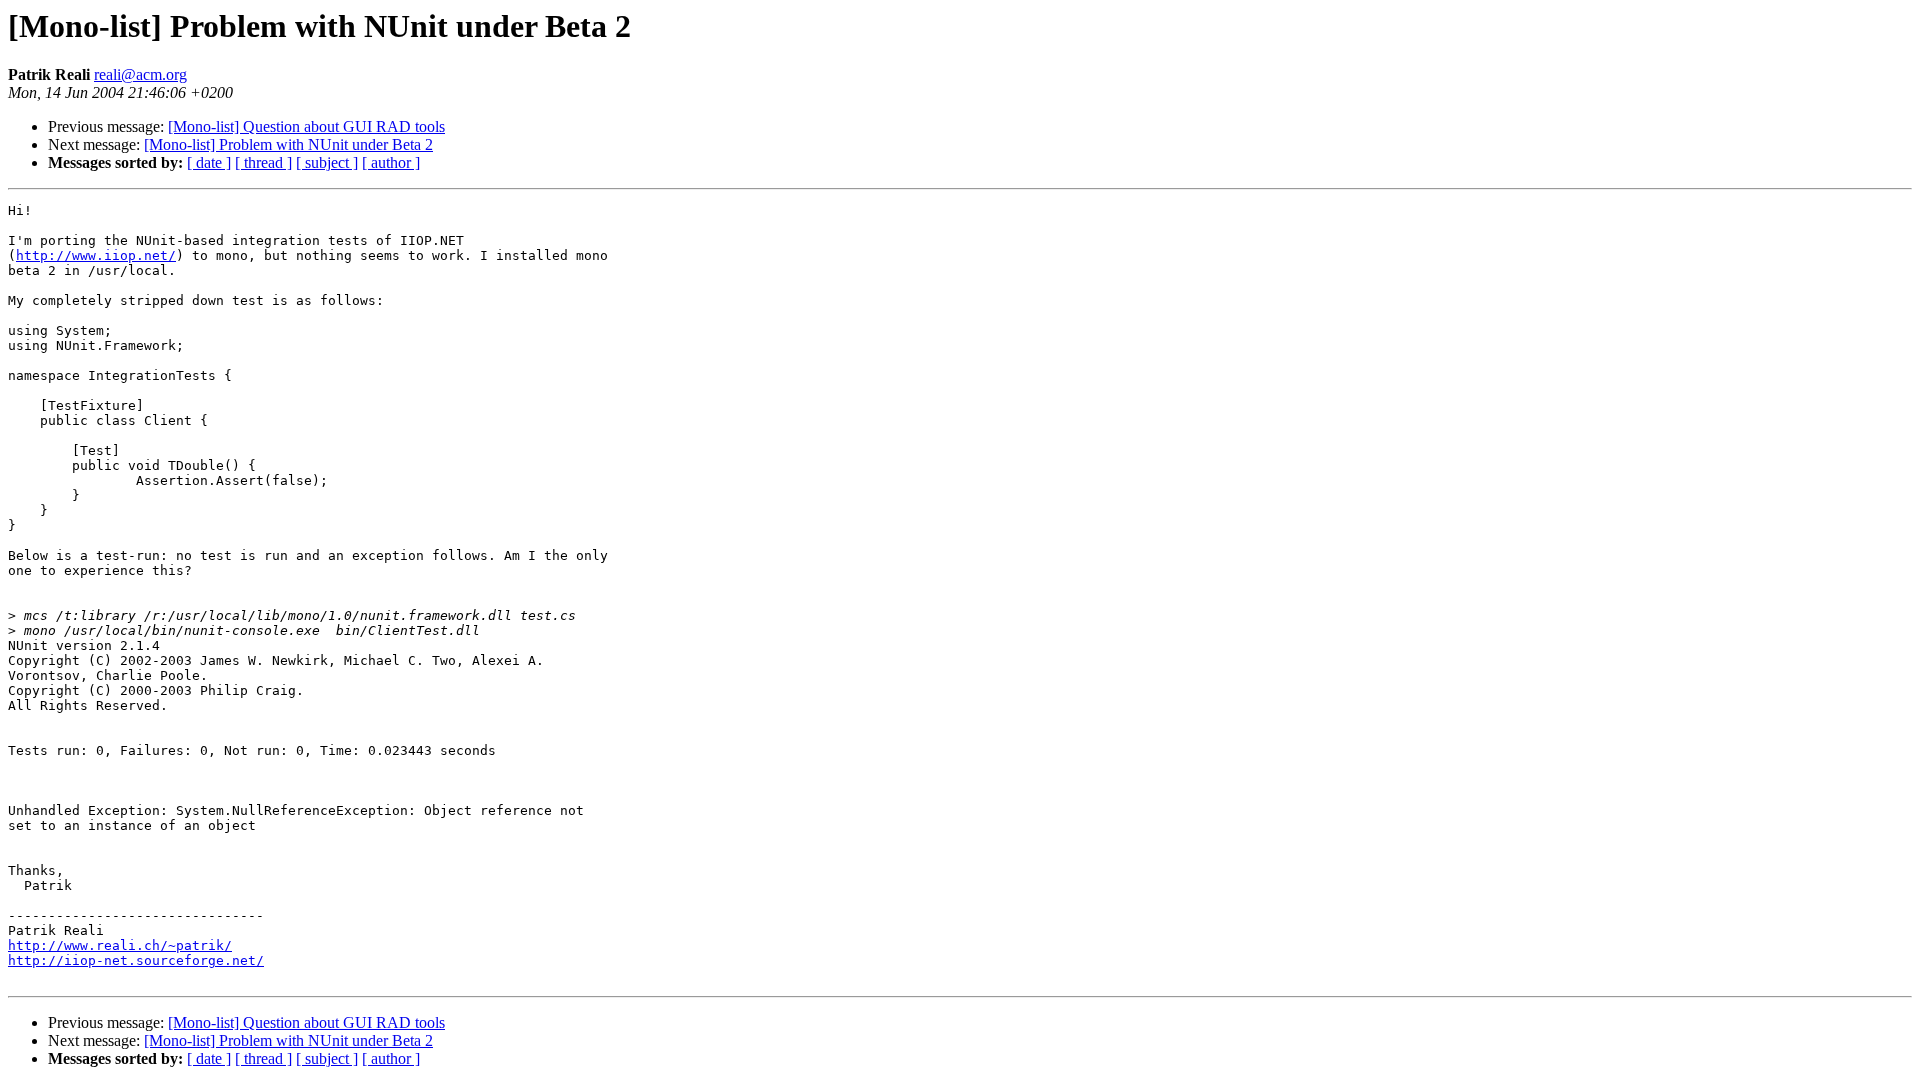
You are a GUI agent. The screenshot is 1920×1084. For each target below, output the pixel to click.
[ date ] (209, 162)
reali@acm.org (140, 74)
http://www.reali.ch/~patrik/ (120, 945)
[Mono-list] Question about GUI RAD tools (306, 126)
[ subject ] (327, 162)
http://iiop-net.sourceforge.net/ (136, 960)
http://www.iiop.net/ (96, 255)
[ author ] (391, 162)
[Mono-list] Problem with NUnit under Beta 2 (288, 144)
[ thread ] (263, 162)
